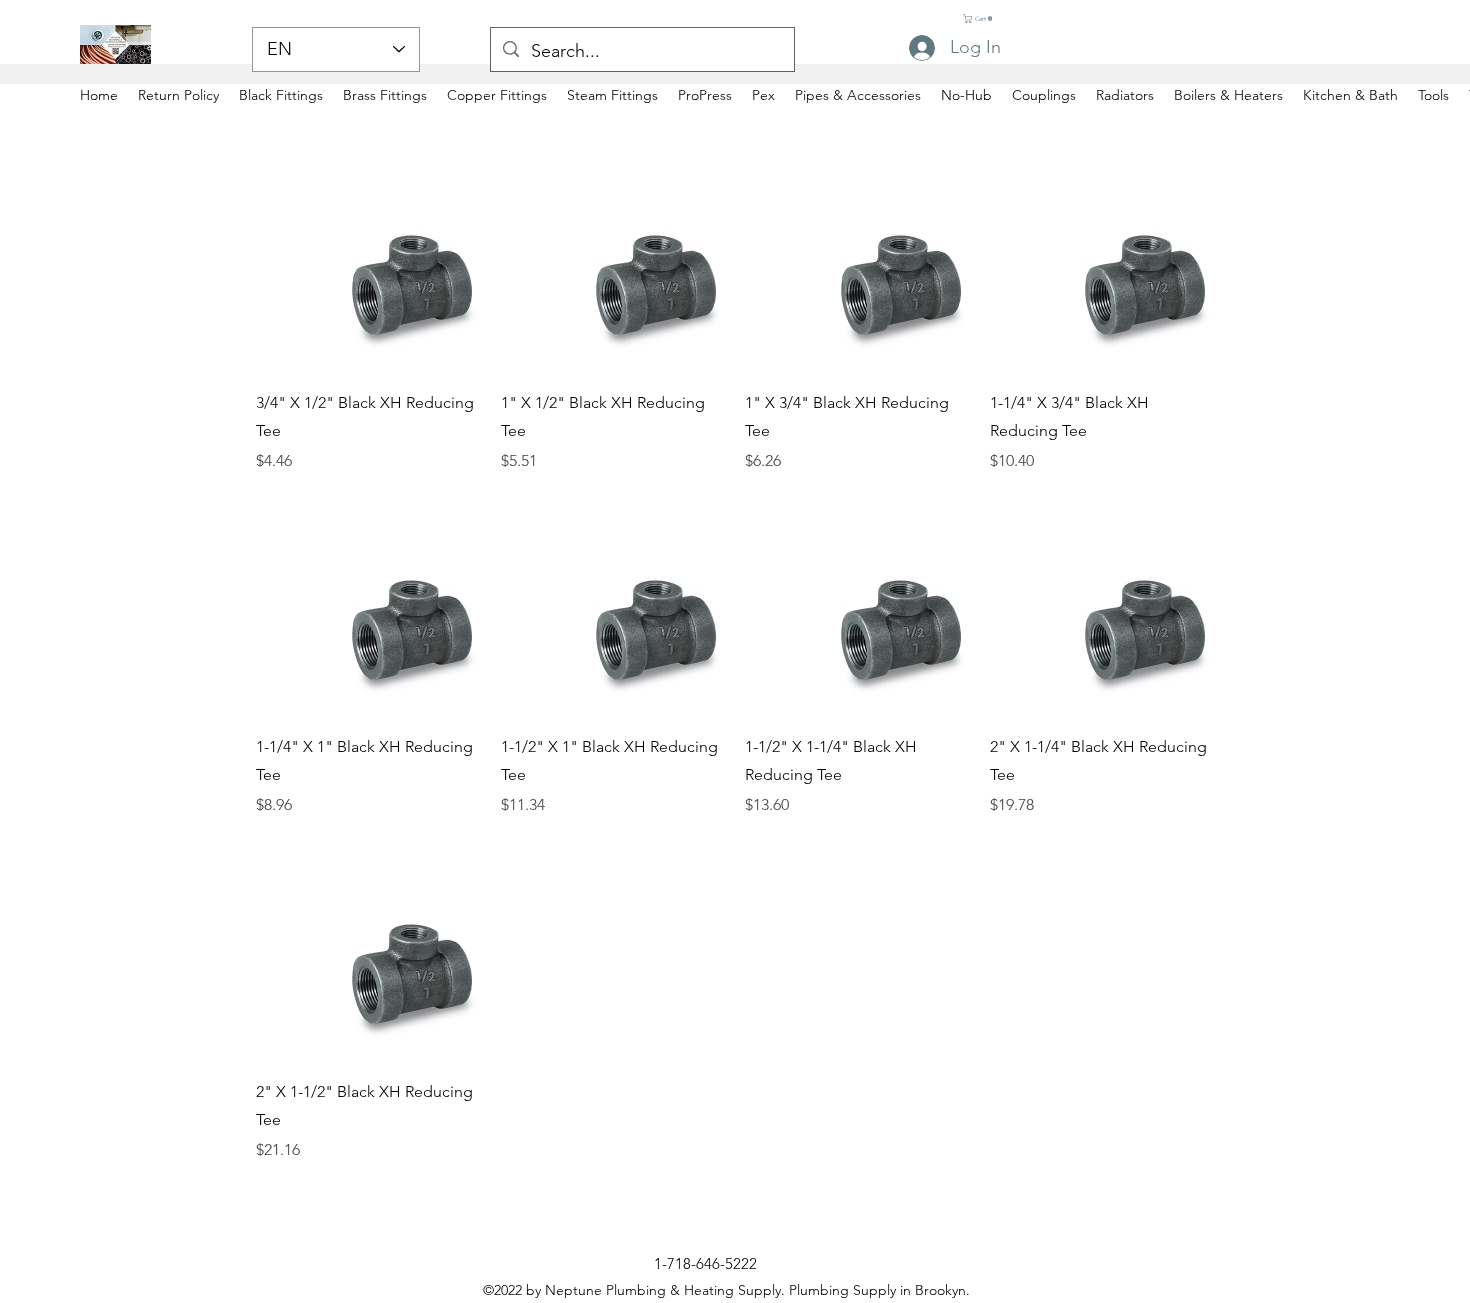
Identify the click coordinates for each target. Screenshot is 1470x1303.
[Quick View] (368, 260)
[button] (983, 18)
